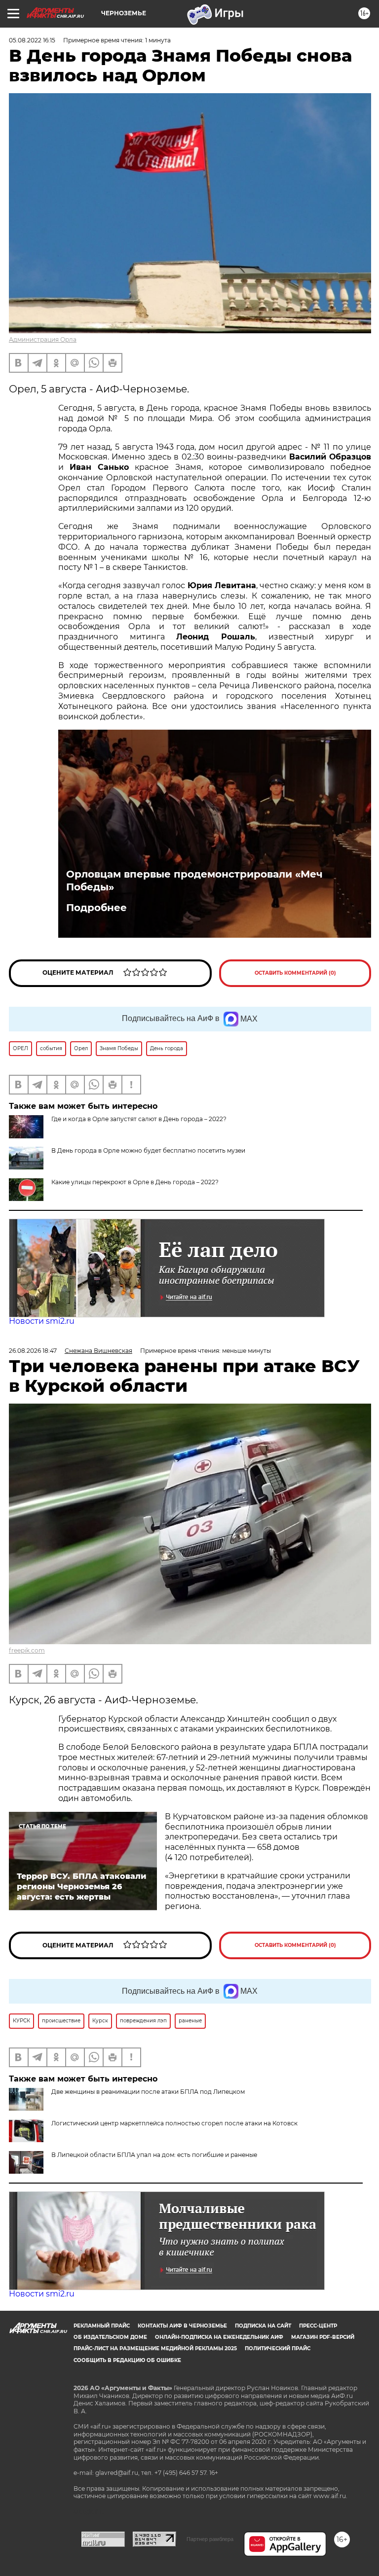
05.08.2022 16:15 (32, 40)
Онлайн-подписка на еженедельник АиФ (219, 2337)
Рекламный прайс (102, 2326)
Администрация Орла (43, 339)
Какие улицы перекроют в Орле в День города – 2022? (135, 1182)
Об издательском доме (110, 2337)
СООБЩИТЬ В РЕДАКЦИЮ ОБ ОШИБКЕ (127, 2360)
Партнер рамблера (210, 2539)
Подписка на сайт (263, 2326)
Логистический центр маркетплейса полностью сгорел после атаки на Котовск (174, 2123)
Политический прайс (278, 2348)
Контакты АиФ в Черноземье (182, 2326)
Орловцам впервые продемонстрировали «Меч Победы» (194, 881)
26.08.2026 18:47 (33, 1351)
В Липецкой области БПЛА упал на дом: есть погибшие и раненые (154, 2155)
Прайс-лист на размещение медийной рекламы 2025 (155, 2348)
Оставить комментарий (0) (295, 973)
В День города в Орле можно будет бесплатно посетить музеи (148, 1150)
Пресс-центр (318, 2326)
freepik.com (27, 1650)
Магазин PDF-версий (323, 2337)
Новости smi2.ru (42, 1321)
